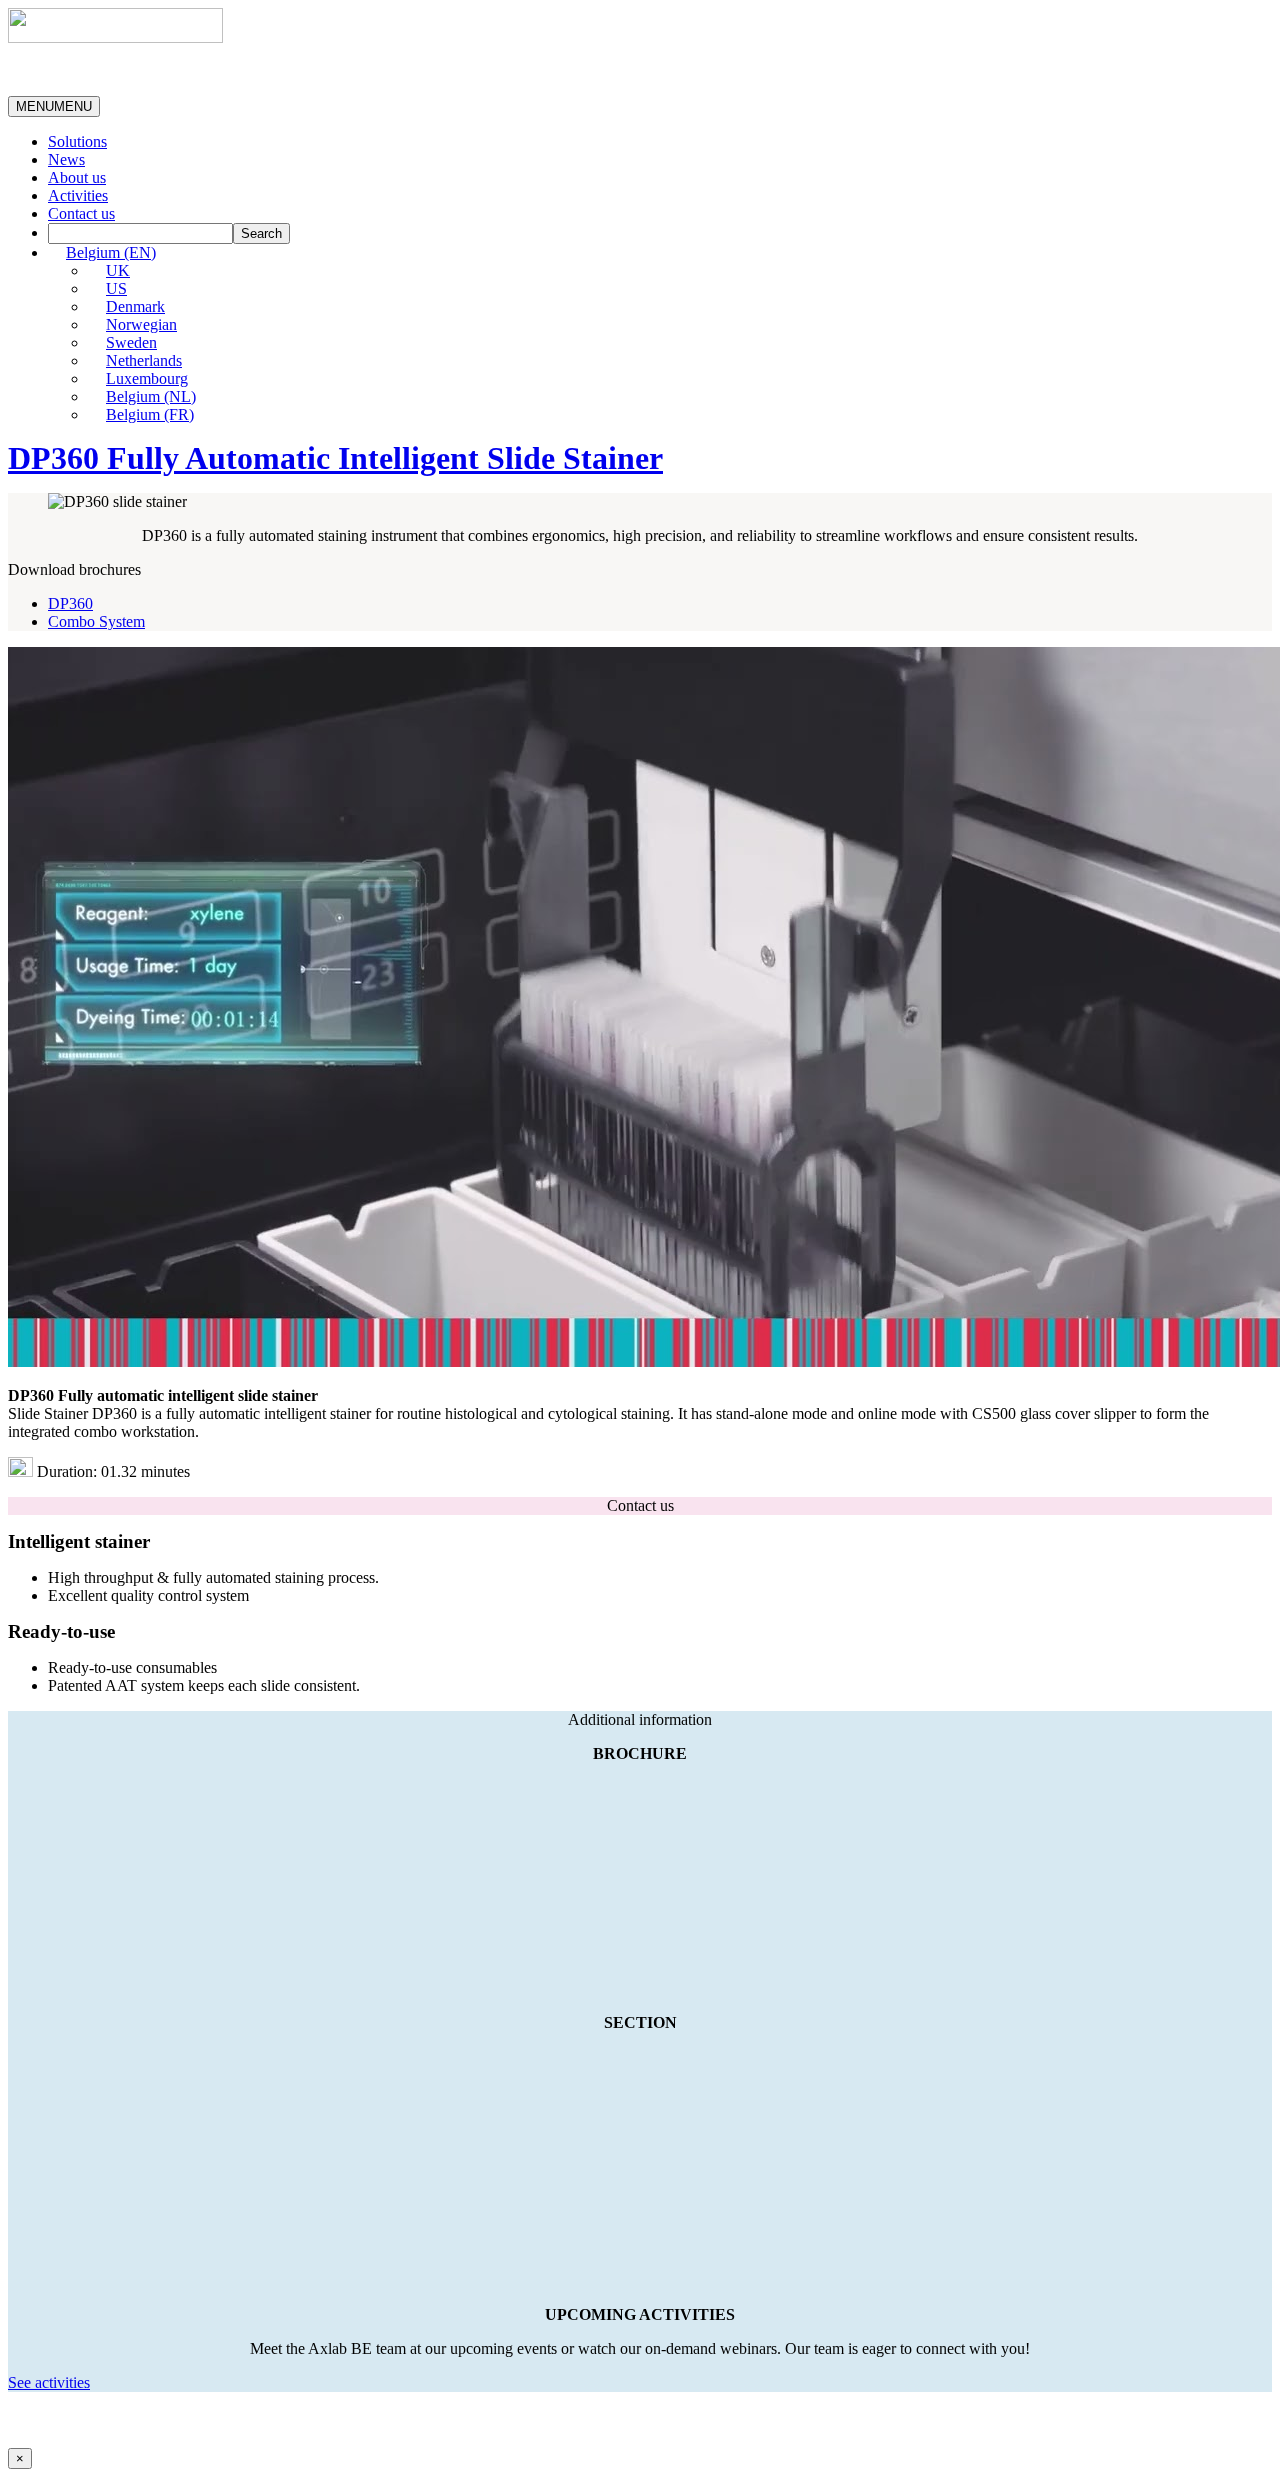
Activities (78, 195)
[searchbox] (140, 233)
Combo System (96, 621)
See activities (49, 2382)
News (66, 159)
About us (77, 177)
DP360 (70, 603)
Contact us (81, 213)
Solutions (77, 141)
